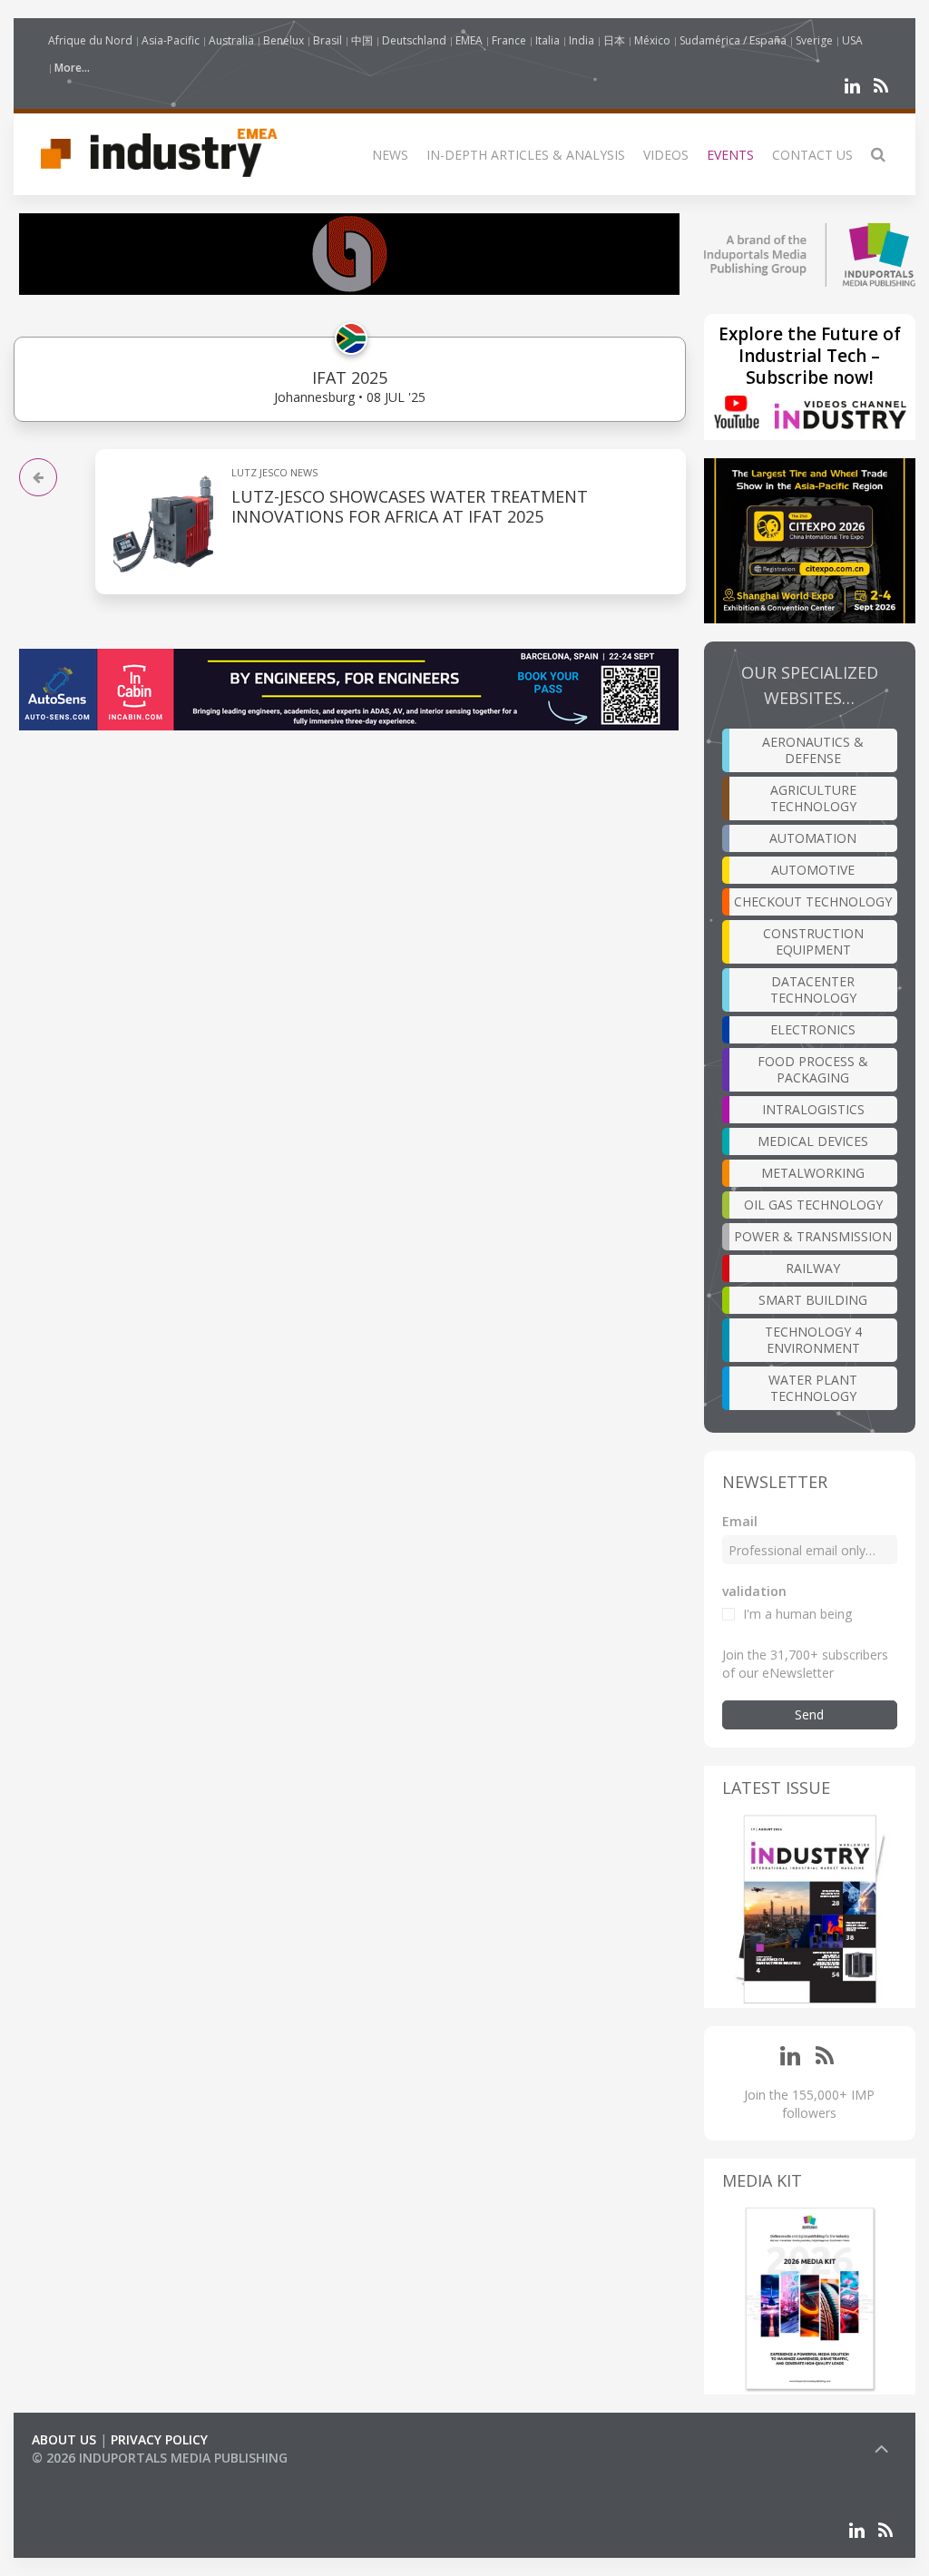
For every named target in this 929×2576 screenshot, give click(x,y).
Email (740, 1521)
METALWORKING (813, 1173)
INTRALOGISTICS (813, 1109)
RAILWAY (813, 1268)
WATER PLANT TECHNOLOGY (813, 1388)
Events (730, 155)
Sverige (814, 40)
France (509, 40)
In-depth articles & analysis (526, 155)
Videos (666, 155)
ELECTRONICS (813, 1029)
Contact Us (812, 155)
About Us (64, 2439)
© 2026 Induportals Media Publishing (160, 2458)
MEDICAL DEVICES (813, 1141)
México (652, 40)
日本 (614, 40)
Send (809, 1714)
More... (72, 68)
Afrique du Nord (90, 40)
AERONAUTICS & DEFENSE (813, 750)
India (582, 40)
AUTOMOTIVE (813, 870)
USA (852, 40)
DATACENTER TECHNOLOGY (813, 989)
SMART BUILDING (813, 1300)
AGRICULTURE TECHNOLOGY (813, 798)
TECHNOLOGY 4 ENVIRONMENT (813, 1340)
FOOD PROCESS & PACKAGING (813, 1069)
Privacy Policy (159, 2439)
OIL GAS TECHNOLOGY (813, 1205)
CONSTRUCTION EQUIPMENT (813, 941)
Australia (231, 40)
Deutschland (414, 40)
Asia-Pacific (171, 40)
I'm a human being (797, 1614)
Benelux (284, 40)
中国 (362, 40)
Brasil (328, 40)
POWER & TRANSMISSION (813, 1236)
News (390, 155)
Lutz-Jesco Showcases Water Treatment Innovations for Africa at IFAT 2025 (410, 506)
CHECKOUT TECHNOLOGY (813, 901)
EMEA (469, 40)
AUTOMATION (813, 838)
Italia (548, 40)
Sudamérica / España (733, 40)
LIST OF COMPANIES (93, 2476)
